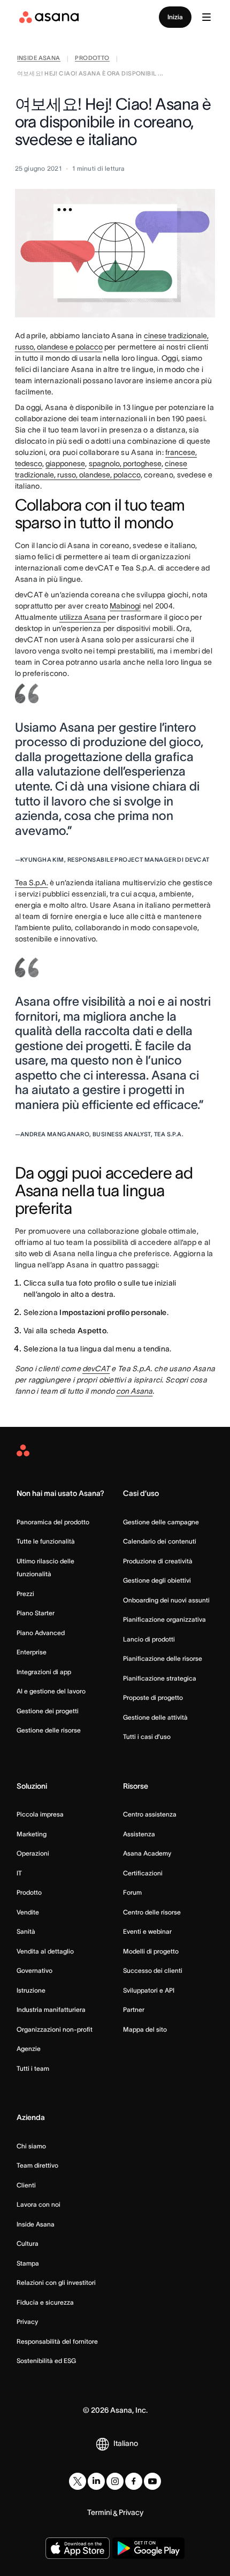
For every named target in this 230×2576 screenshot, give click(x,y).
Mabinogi (125, 606)
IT (19, 1873)
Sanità (26, 1931)
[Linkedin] (96, 2481)
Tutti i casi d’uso (147, 1737)
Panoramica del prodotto (53, 1522)
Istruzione (31, 1990)
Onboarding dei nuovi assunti (166, 1600)
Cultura (28, 2243)
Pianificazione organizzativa (164, 1619)
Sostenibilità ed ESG (46, 2361)
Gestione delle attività (155, 1717)
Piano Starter (36, 1613)
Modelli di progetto (151, 1951)
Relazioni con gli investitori (56, 2282)
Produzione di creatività (158, 1561)
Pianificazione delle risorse (163, 1658)
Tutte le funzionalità (46, 1541)
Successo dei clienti (153, 1970)
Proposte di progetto (153, 1697)
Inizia (175, 17)
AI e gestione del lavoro (51, 1691)
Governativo (34, 1970)
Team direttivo (37, 2165)
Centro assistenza (150, 1814)
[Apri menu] (206, 17)
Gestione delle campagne (161, 1522)
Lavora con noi (39, 2204)
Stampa (28, 2263)
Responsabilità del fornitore (57, 2341)
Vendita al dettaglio (45, 1951)
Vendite (28, 1912)
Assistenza (139, 1834)
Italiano (126, 2443)
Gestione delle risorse (49, 1730)
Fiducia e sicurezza (45, 2302)
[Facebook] (134, 2481)
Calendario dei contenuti (160, 1541)
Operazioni (33, 1853)
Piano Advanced (41, 1633)
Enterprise (32, 1652)
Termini (99, 2512)
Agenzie (29, 2049)
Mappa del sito (145, 2029)
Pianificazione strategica (160, 1678)
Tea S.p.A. (32, 883)
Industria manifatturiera (51, 2009)
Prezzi (25, 1594)
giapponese (65, 463)
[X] (78, 2481)
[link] (39, 59)
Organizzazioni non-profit (55, 2029)
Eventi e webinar (147, 1931)
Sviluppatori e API (149, 1990)
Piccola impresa (40, 1814)
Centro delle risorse (152, 1912)
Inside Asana (36, 2224)
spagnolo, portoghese (125, 463)
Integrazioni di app (44, 1672)
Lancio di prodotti (149, 1639)
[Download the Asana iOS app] (78, 2548)
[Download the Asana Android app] (148, 2548)
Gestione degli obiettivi (157, 1580)
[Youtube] (152, 2481)
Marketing (32, 1834)
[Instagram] (115, 2481)
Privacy (27, 2322)
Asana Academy (147, 1853)
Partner (134, 2009)
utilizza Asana (83, 617)
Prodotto (29, 1892)
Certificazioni (143, 1873)
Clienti (26, 2185)
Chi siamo (31, 2146)
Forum (132, 1892)
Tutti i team (33, 2068)
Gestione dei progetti (48, 1711)
